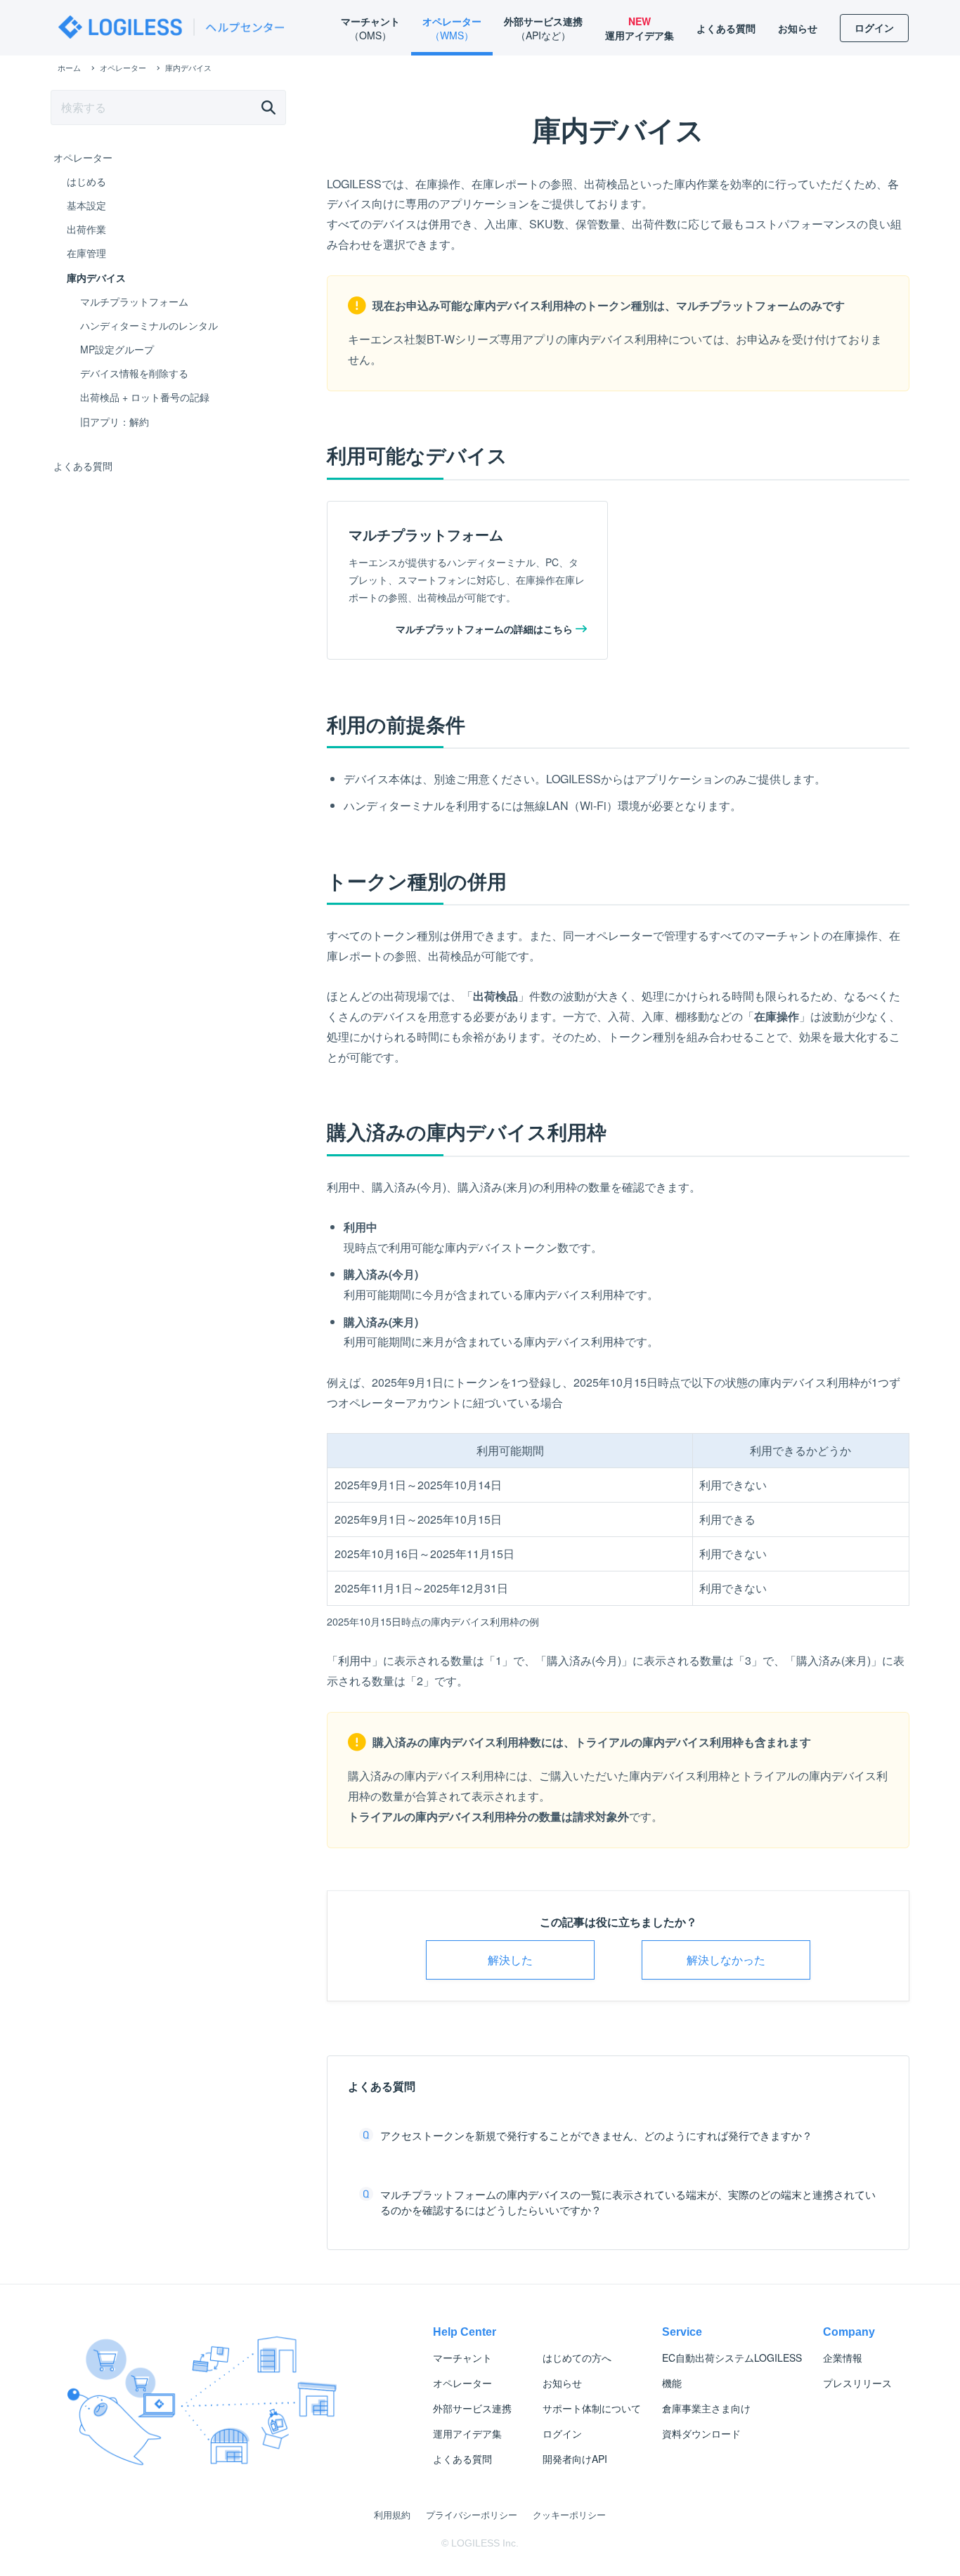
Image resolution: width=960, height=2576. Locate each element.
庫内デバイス (96, 277)
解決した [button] (510, 1960)
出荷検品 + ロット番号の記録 (145, 397)
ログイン (562, 2433)
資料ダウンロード (701, 2433)
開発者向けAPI (575, 2459)
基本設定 (86, 205)
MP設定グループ (117, 349)
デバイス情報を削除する (134, 373)
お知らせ (562, 2383)
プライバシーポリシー (472, 2515)
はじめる (86, 181)
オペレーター (83, 157)
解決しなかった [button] (726, 1960)
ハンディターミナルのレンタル (149, 325)
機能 (672, 2383)
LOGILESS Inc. (485, 2543)
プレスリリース (857, 2383)
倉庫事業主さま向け (706, 2408)
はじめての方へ (577, 2358)
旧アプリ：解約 (115, 421)
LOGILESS (732, 2358)
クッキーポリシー (569, 2515)
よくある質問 (83, 466)
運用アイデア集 (467, 2433)
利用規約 (392, 2515)
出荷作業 (86, 229)
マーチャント (462, 2358)
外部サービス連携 (472, 2408)
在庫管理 (86, 253)
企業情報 (843, 2358)
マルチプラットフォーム (134, 301)
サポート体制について (592, 2408)
